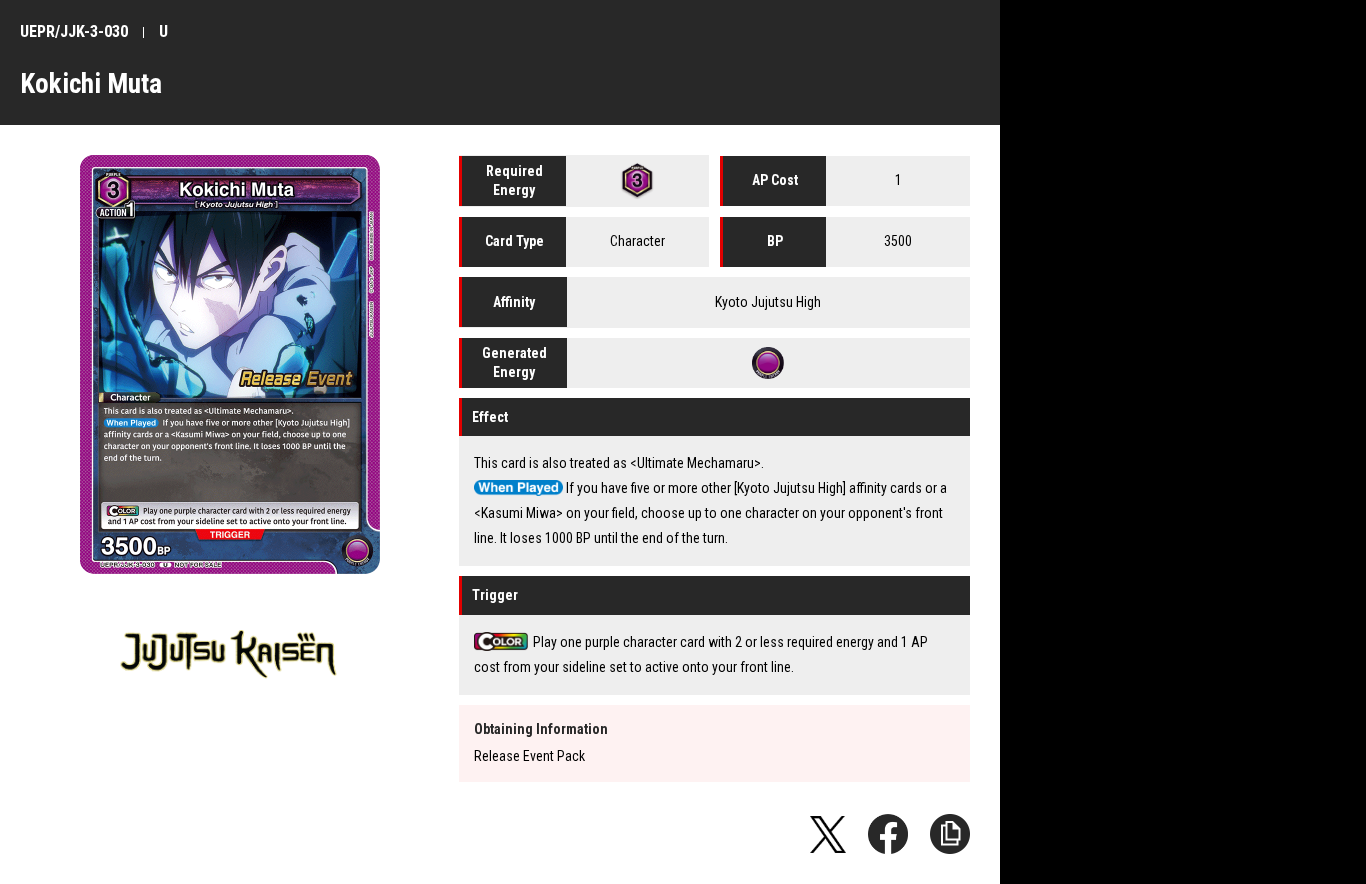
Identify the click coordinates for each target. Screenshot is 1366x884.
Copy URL (950, 834)
